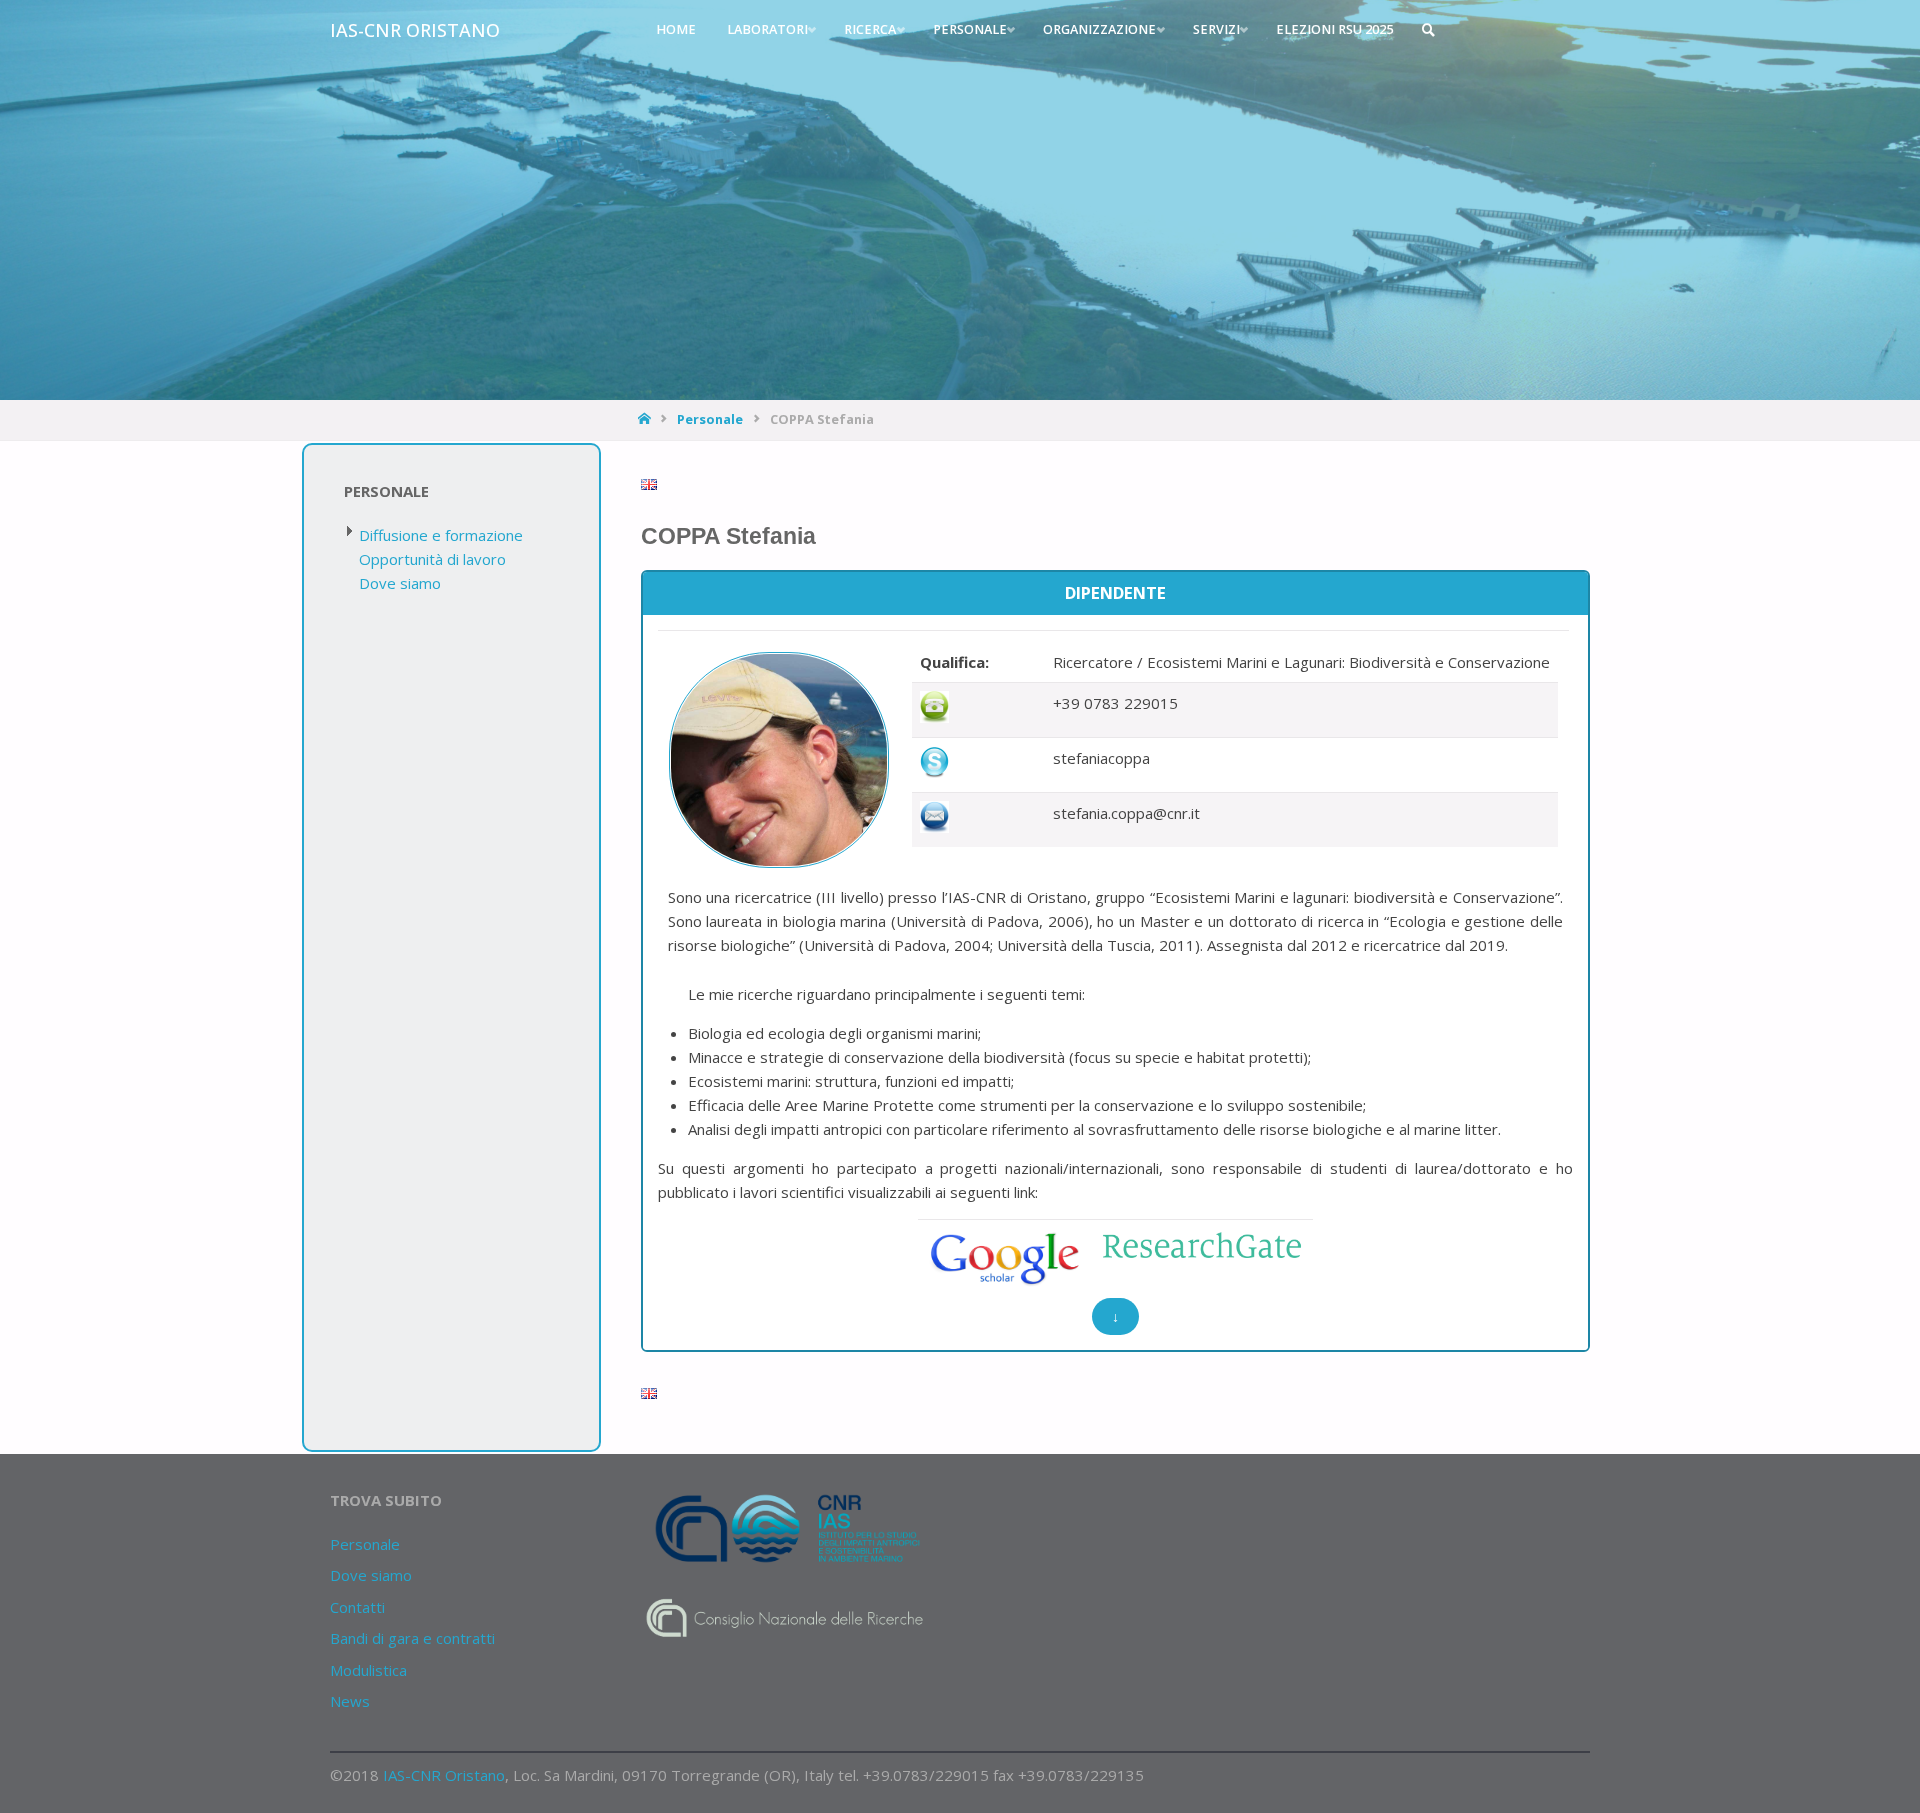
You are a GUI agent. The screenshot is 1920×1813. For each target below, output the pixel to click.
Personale (710, 419)
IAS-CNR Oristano (415, 30)
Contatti (357, 1607)
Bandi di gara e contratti (412, 1638)
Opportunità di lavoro (432, 559)
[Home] (646, 419)
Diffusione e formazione (441, 535)
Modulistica (368, 1670)
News (350, 1701)
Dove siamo (400, 583)
